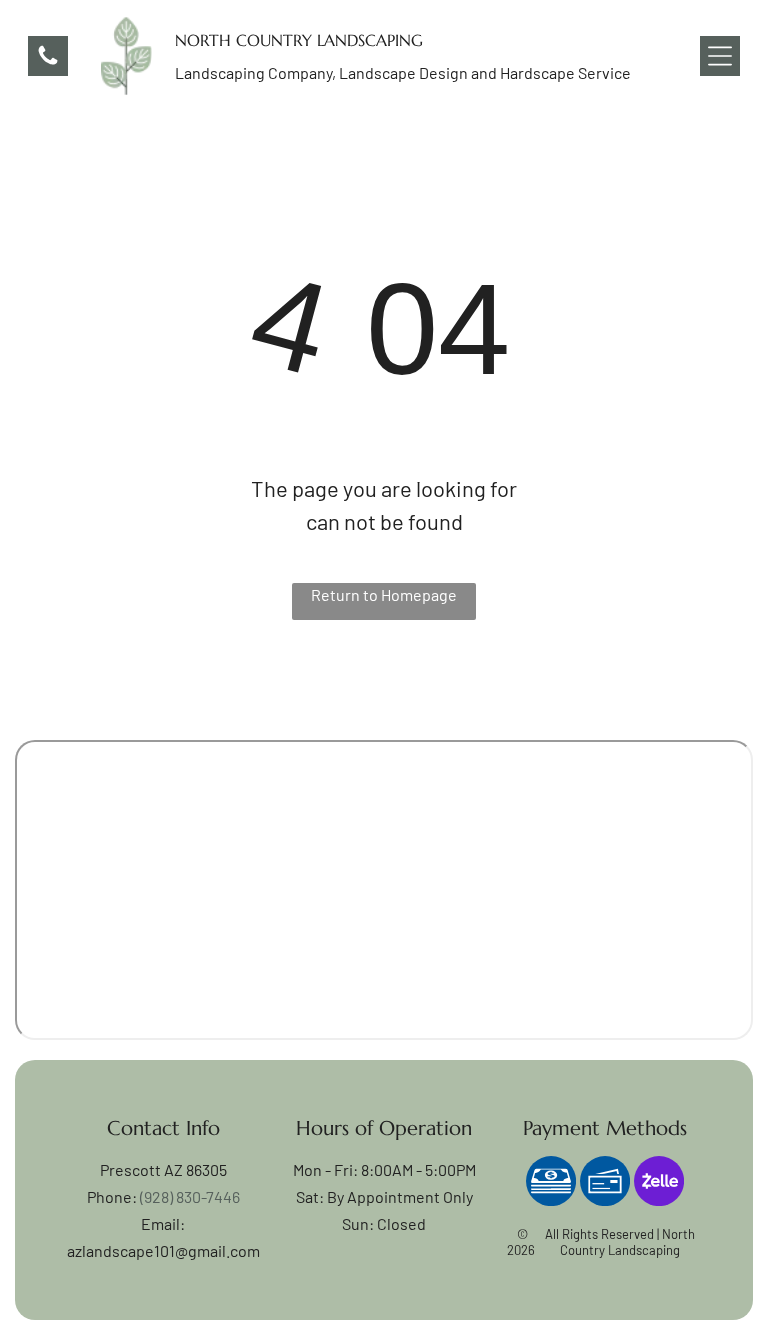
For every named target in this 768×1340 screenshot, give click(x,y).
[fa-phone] (48, 61)
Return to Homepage (384, 594)
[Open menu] (720, 56)
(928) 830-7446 (190, 1196)
